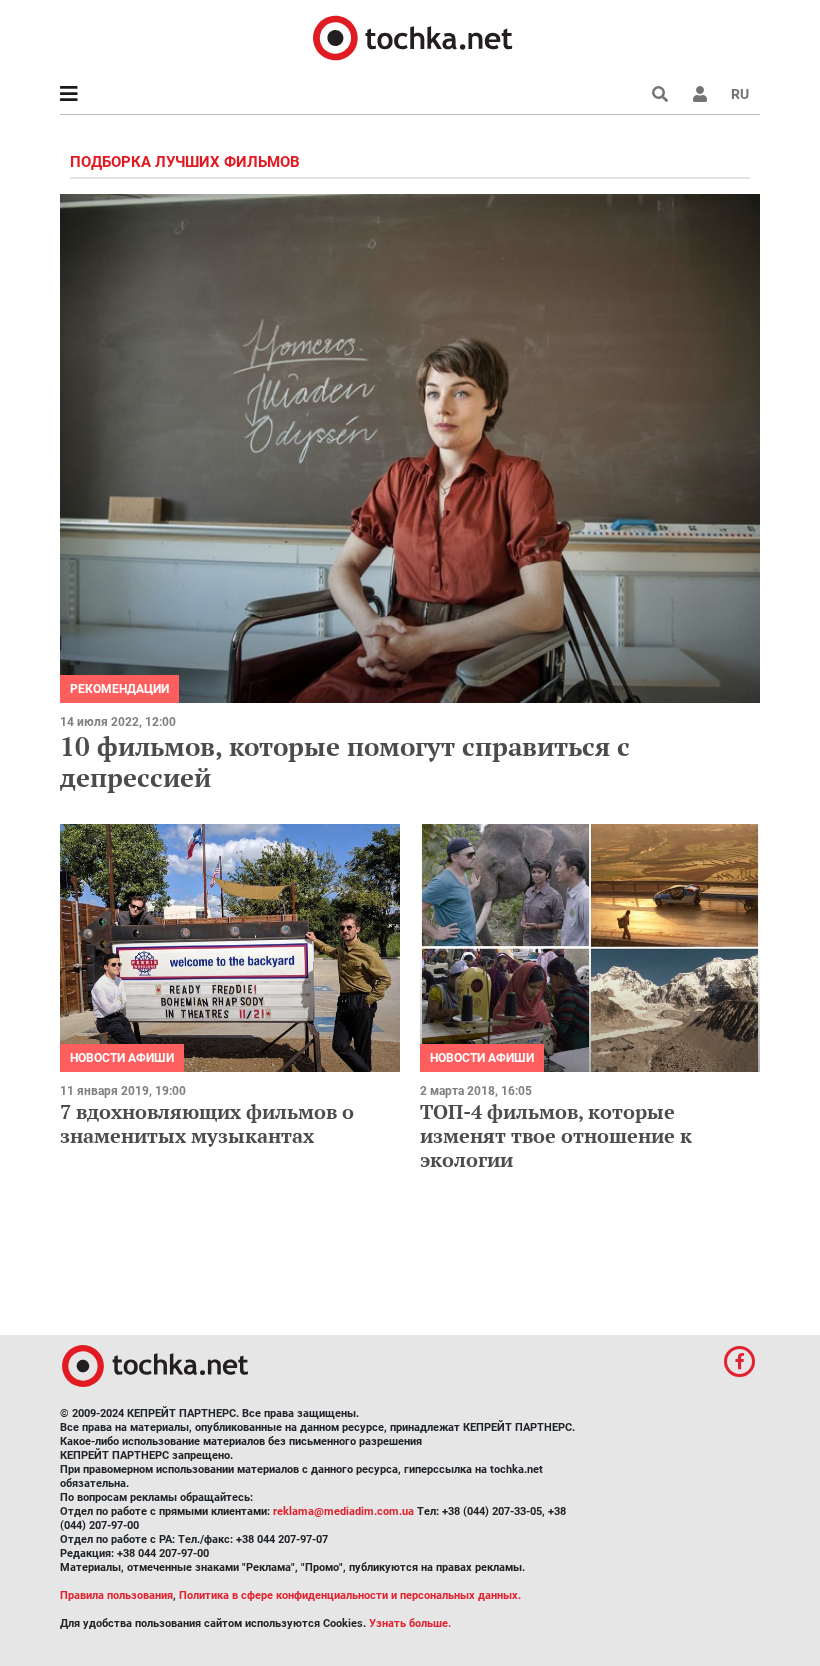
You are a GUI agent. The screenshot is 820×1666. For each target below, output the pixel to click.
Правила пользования (116, 1595)
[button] (700, 94)
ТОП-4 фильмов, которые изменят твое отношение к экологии (556, 1135)
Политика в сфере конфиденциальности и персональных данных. (350, 1595)
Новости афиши (122, 1058)
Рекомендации (119, 689)
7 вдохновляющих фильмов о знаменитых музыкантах (207, 1123)
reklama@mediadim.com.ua (343, 1511)
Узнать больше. (410, 1623)
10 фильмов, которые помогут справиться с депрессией (345, 761)
